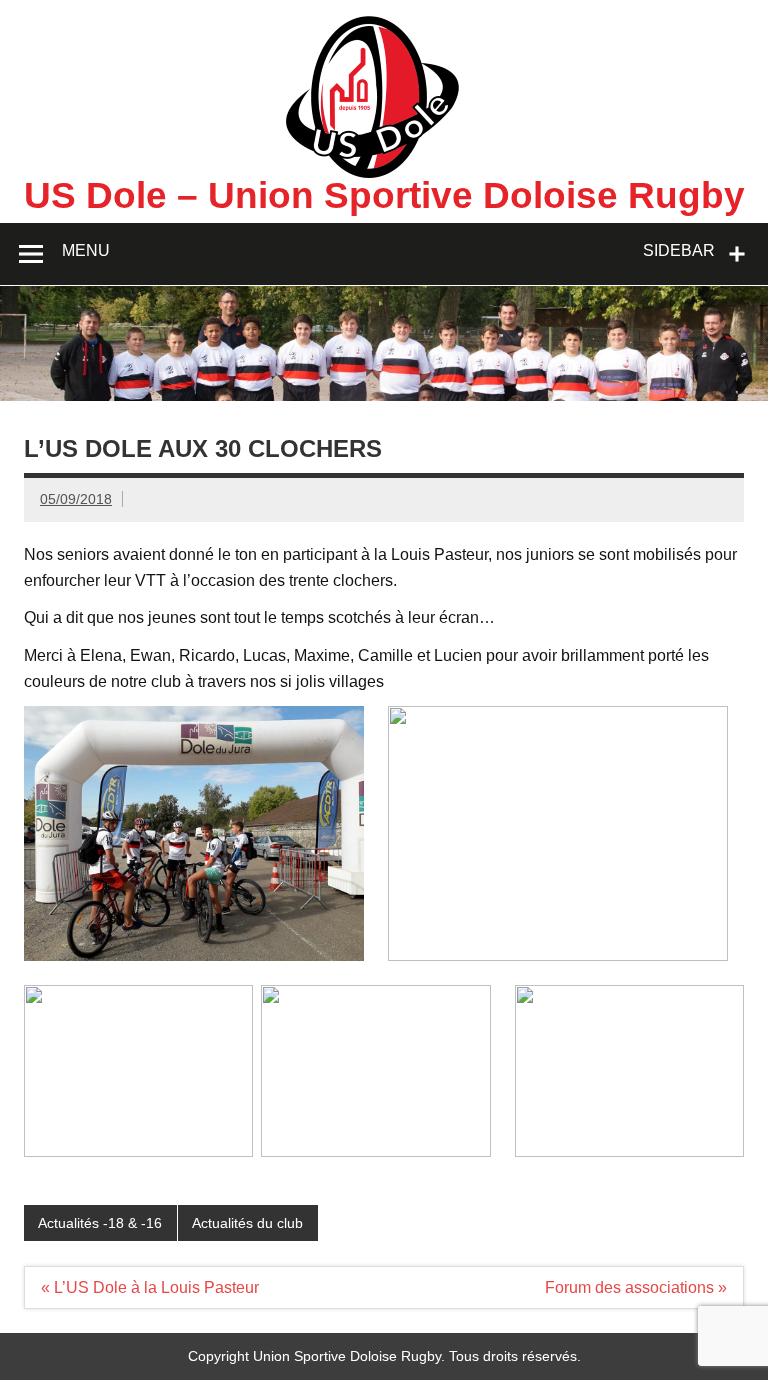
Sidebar (679, 250)
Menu (86, 250)
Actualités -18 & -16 (100, 1223)
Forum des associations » (636, 1287)
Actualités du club (247, 1223)
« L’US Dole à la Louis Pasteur (150, 1287)
